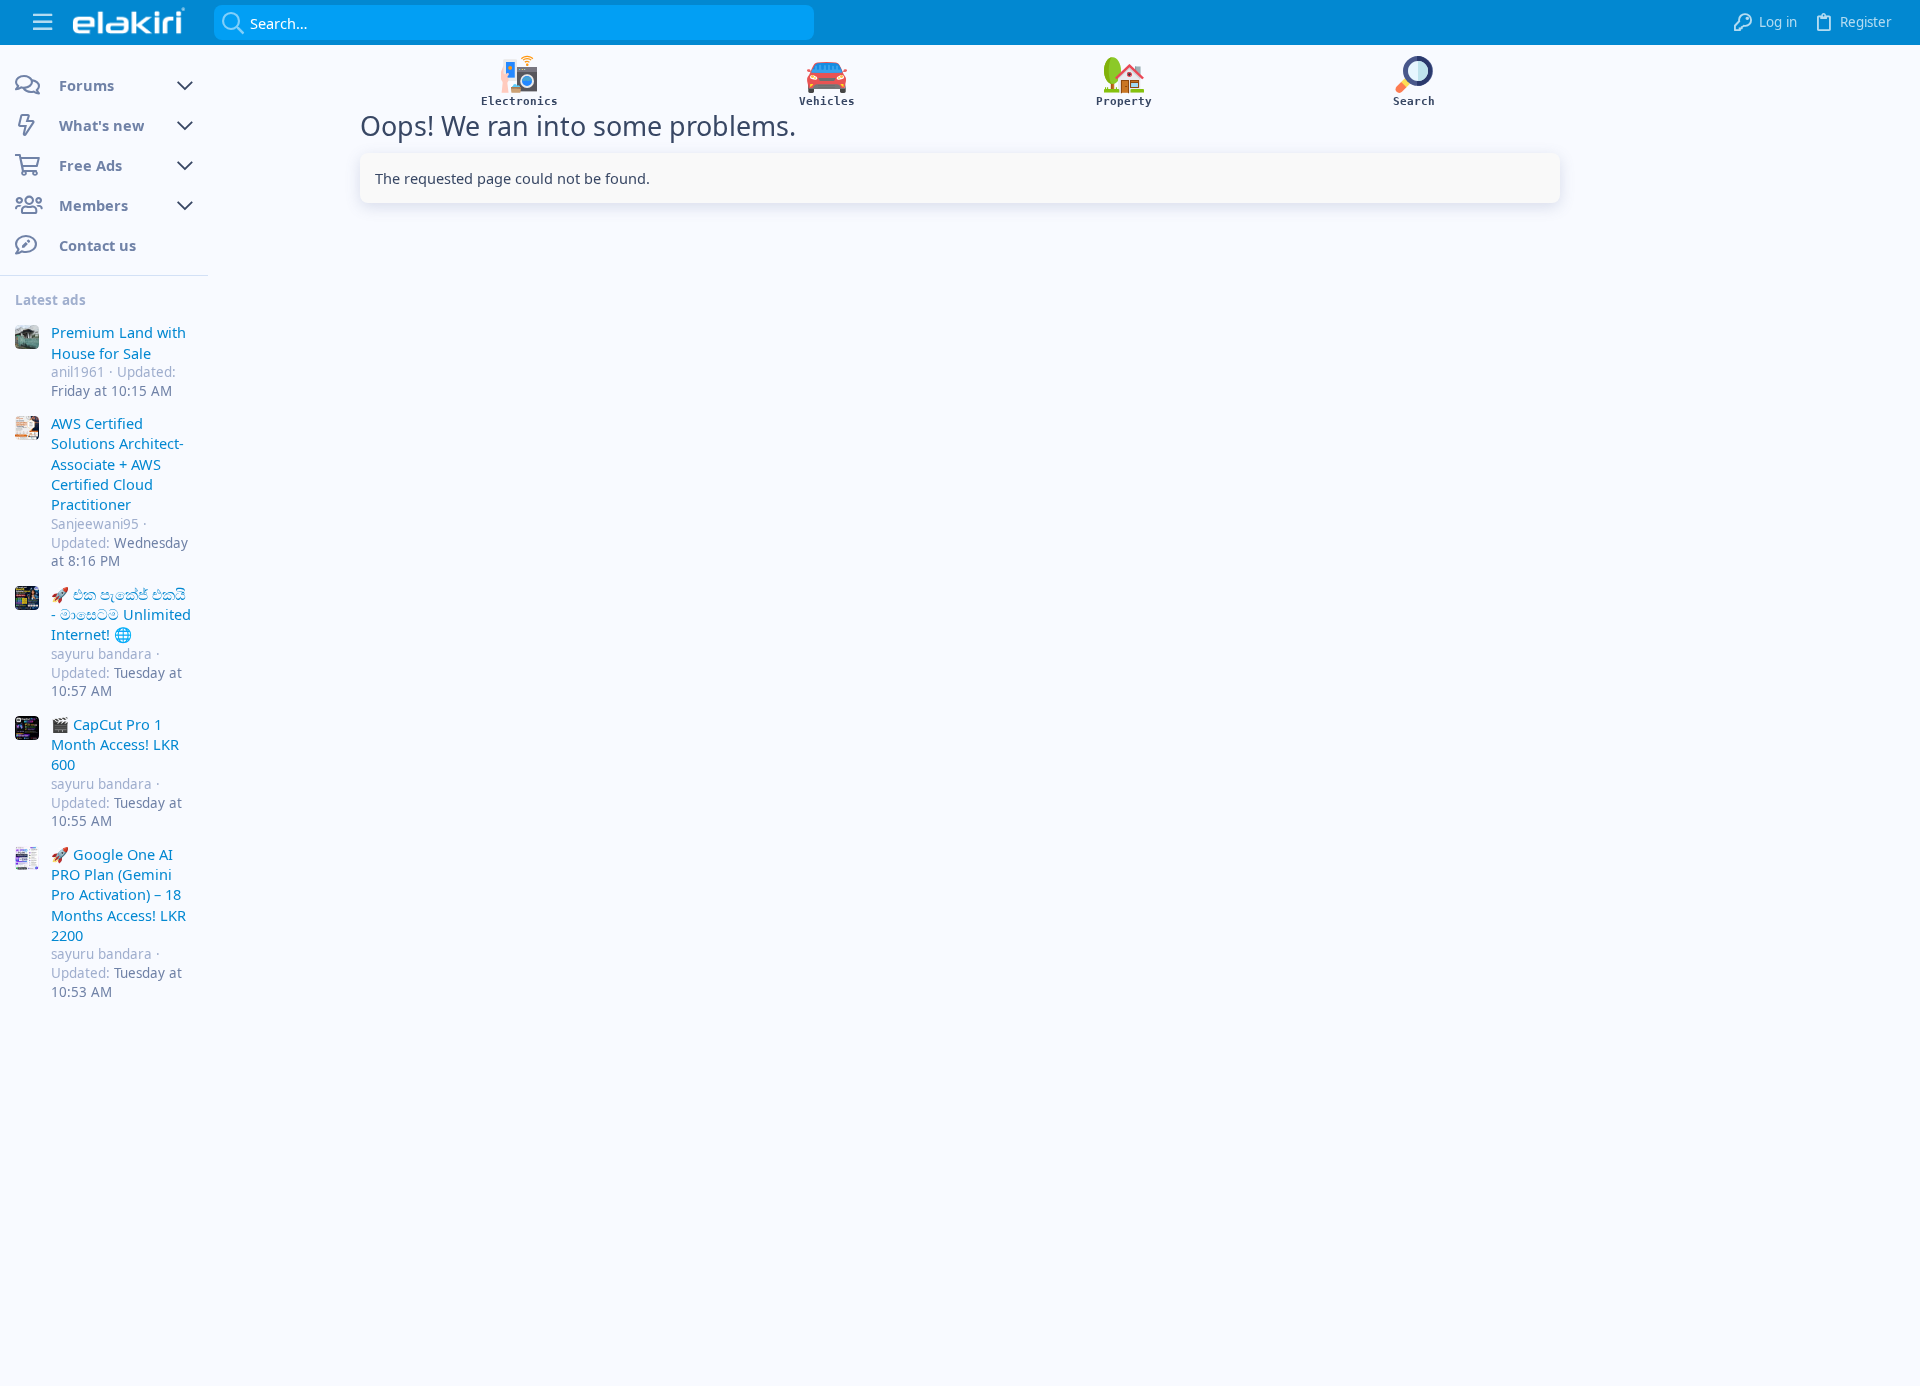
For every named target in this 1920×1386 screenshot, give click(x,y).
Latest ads (50, 300)
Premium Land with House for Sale (118, 342)
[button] (42, 22)
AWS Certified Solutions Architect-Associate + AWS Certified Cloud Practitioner (117, 464)
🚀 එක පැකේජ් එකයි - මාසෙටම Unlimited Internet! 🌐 (121, 614)
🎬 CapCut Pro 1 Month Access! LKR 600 (115, 744)
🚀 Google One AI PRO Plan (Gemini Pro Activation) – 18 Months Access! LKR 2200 (118, 895)
